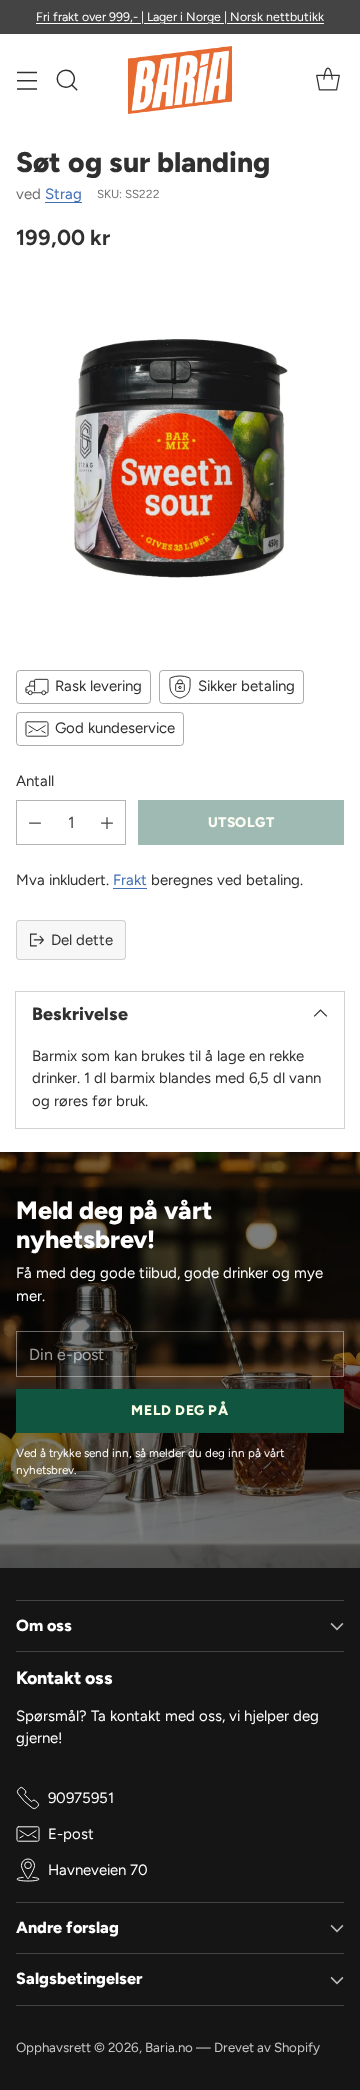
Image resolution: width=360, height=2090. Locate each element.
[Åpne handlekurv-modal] (327, 80)
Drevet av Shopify (267, 2047)
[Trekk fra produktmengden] (35, 822)
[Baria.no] (180, 80)
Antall (35, 781)
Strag (63, 194)
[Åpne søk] (66, 80)
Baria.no (169, 2047)
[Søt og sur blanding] (180, 458)
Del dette (82, 940)
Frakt (130, 880)
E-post (71, 1834)
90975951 (81, 1798)
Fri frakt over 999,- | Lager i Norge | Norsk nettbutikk (180, 16)
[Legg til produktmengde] (107, 822)
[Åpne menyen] (26, 80)
